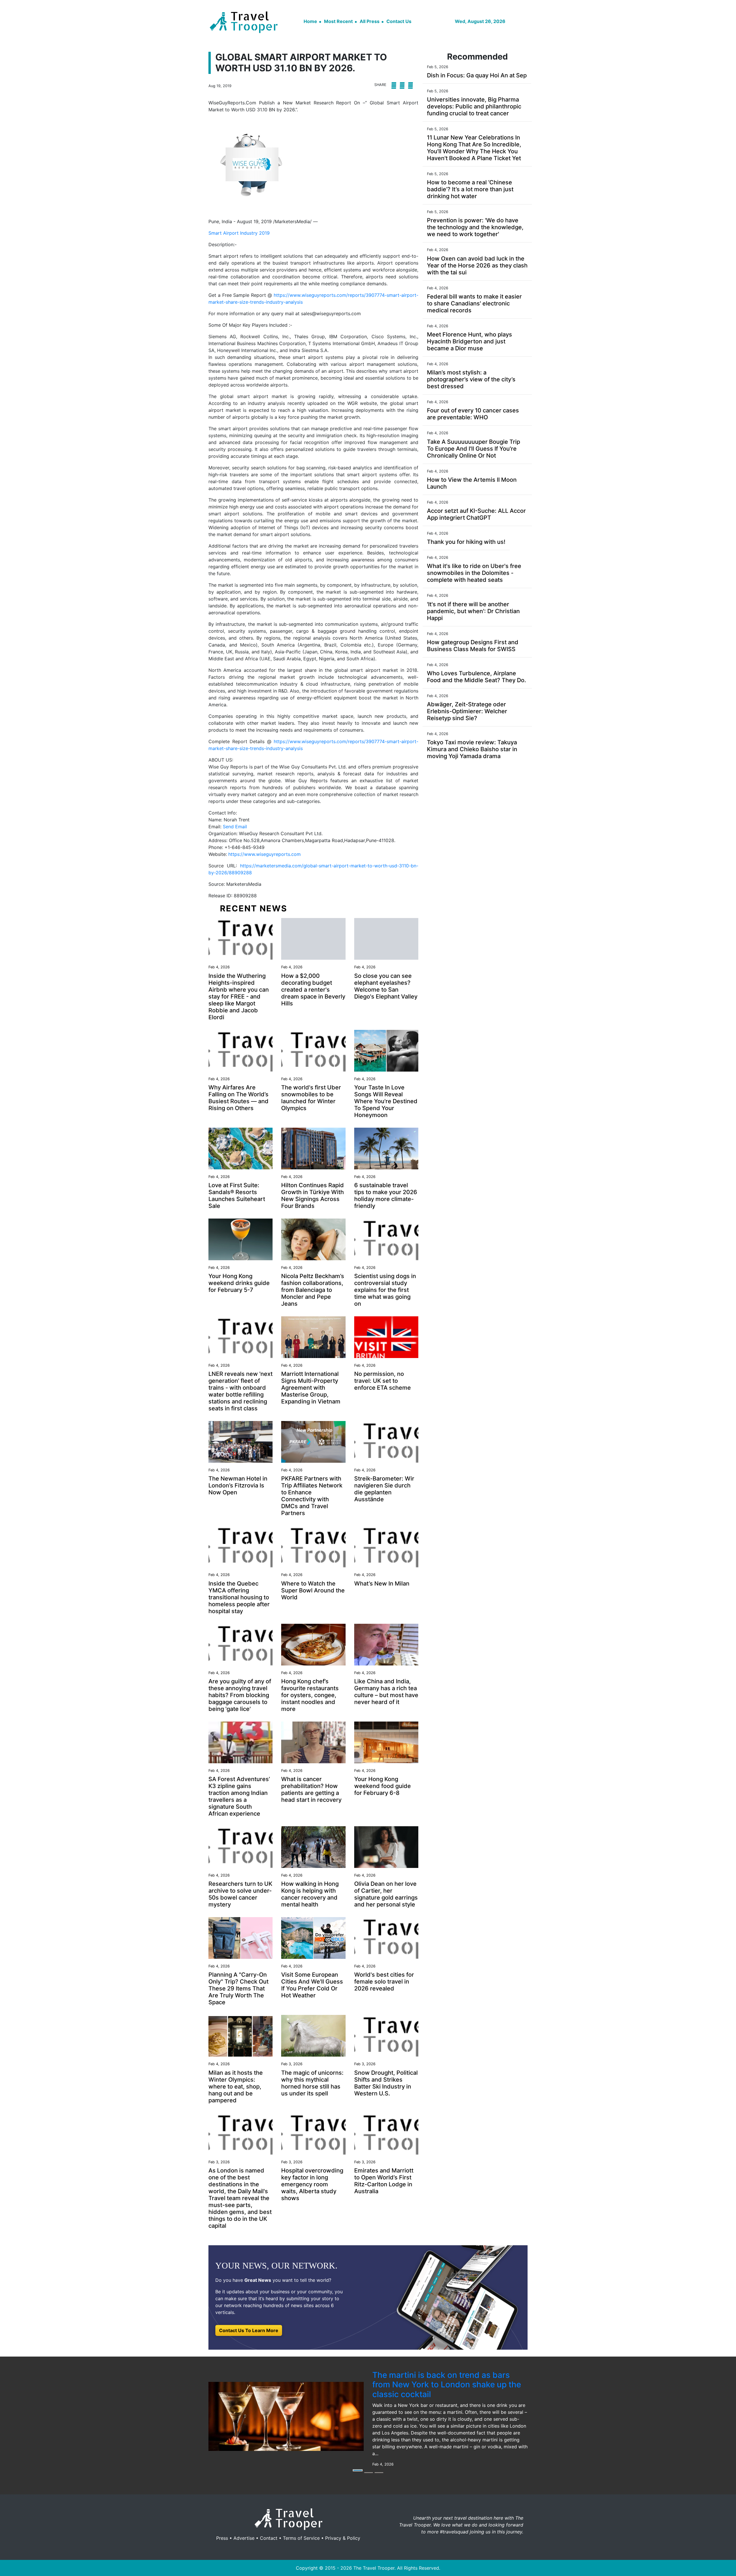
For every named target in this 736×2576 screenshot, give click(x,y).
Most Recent (338, 21)
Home (310, 21)
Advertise (244, 2538)
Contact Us (399, 21)
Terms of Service (301, 2538)
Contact (269, 2538)
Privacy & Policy (343, 2538)
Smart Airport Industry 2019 (239, 233)
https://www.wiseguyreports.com (264, 854)
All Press (370, 21)
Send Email (235, 827)
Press (222, 2538)
